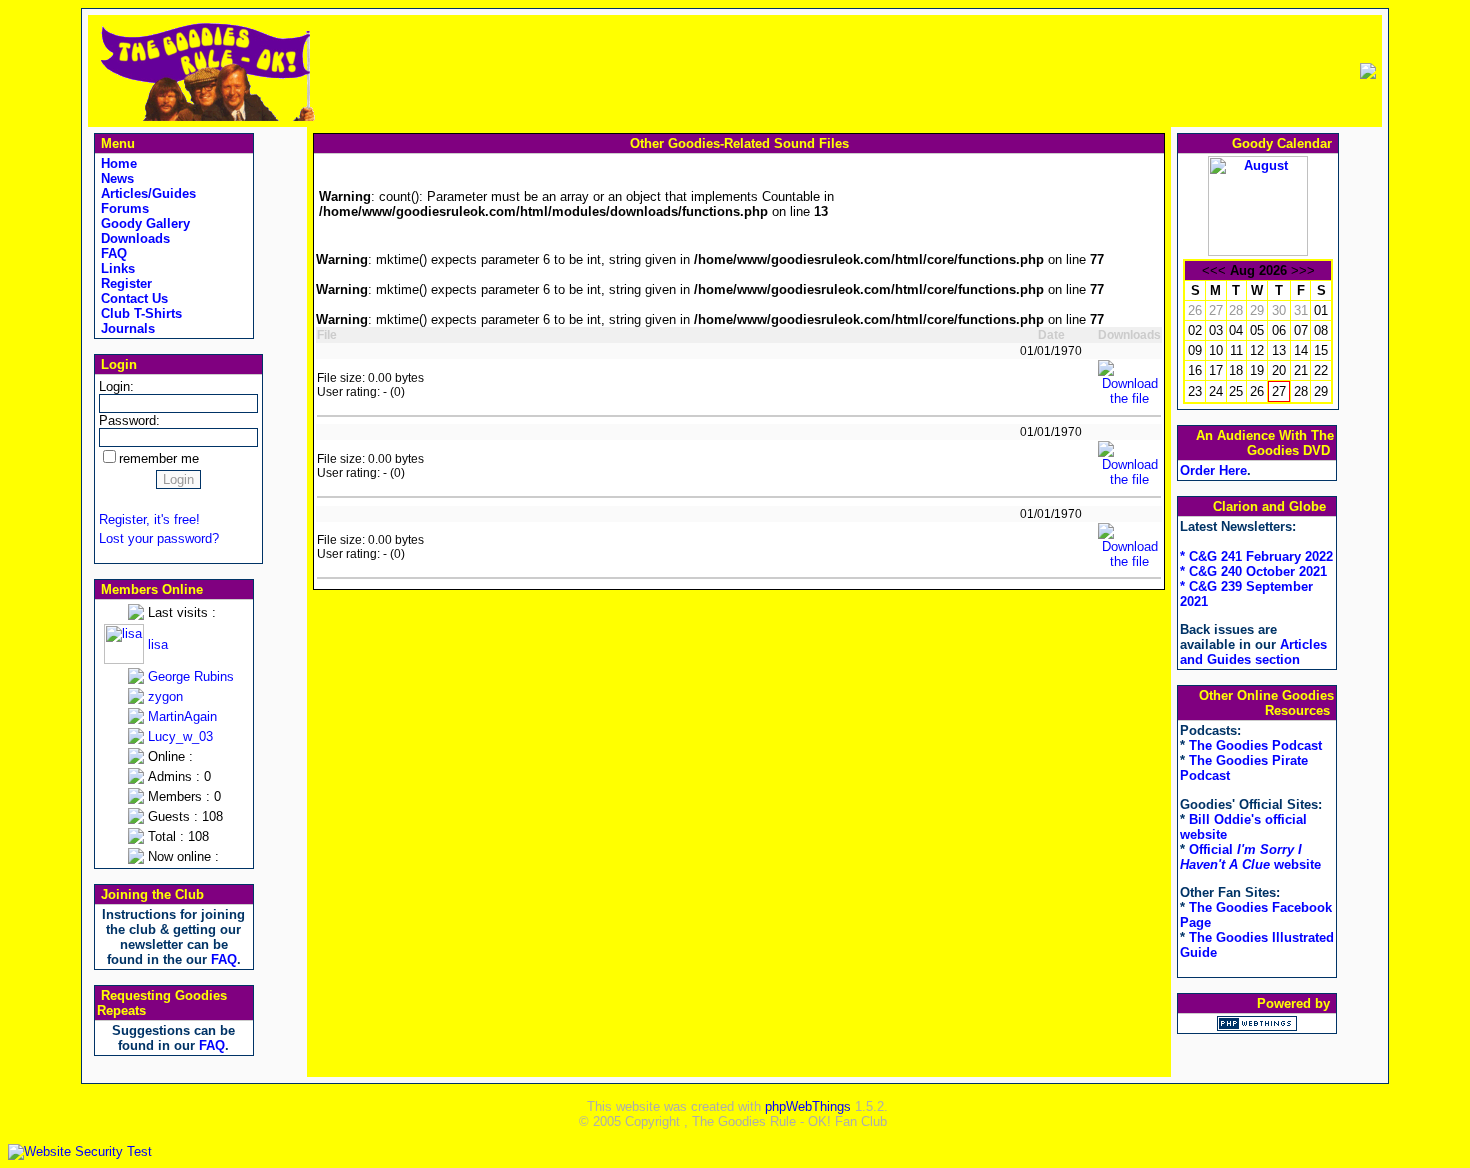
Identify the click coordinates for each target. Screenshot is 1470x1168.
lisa (158, 644)
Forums (123, 208)
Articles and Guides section (1253, 652)
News (115, 178)
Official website (1250, 857)
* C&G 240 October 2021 (1253, 571)
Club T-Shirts (139, 313)
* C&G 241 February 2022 (1256, 556)
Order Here (1213, 470)
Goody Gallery (143, 223)
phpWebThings (808, 1106)
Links (116, 268)
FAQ (112, 253)
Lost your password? (159, 538)
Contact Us (132, 298)
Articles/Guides (146, 193)
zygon (165, 696)
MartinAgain (182, 716)
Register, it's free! (149, 519)
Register (124, 283)
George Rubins (191, 676)
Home (117, 163)
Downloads (133, 238)
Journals (126, 328)
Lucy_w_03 (180, 736)
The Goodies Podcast (1255, 745)
